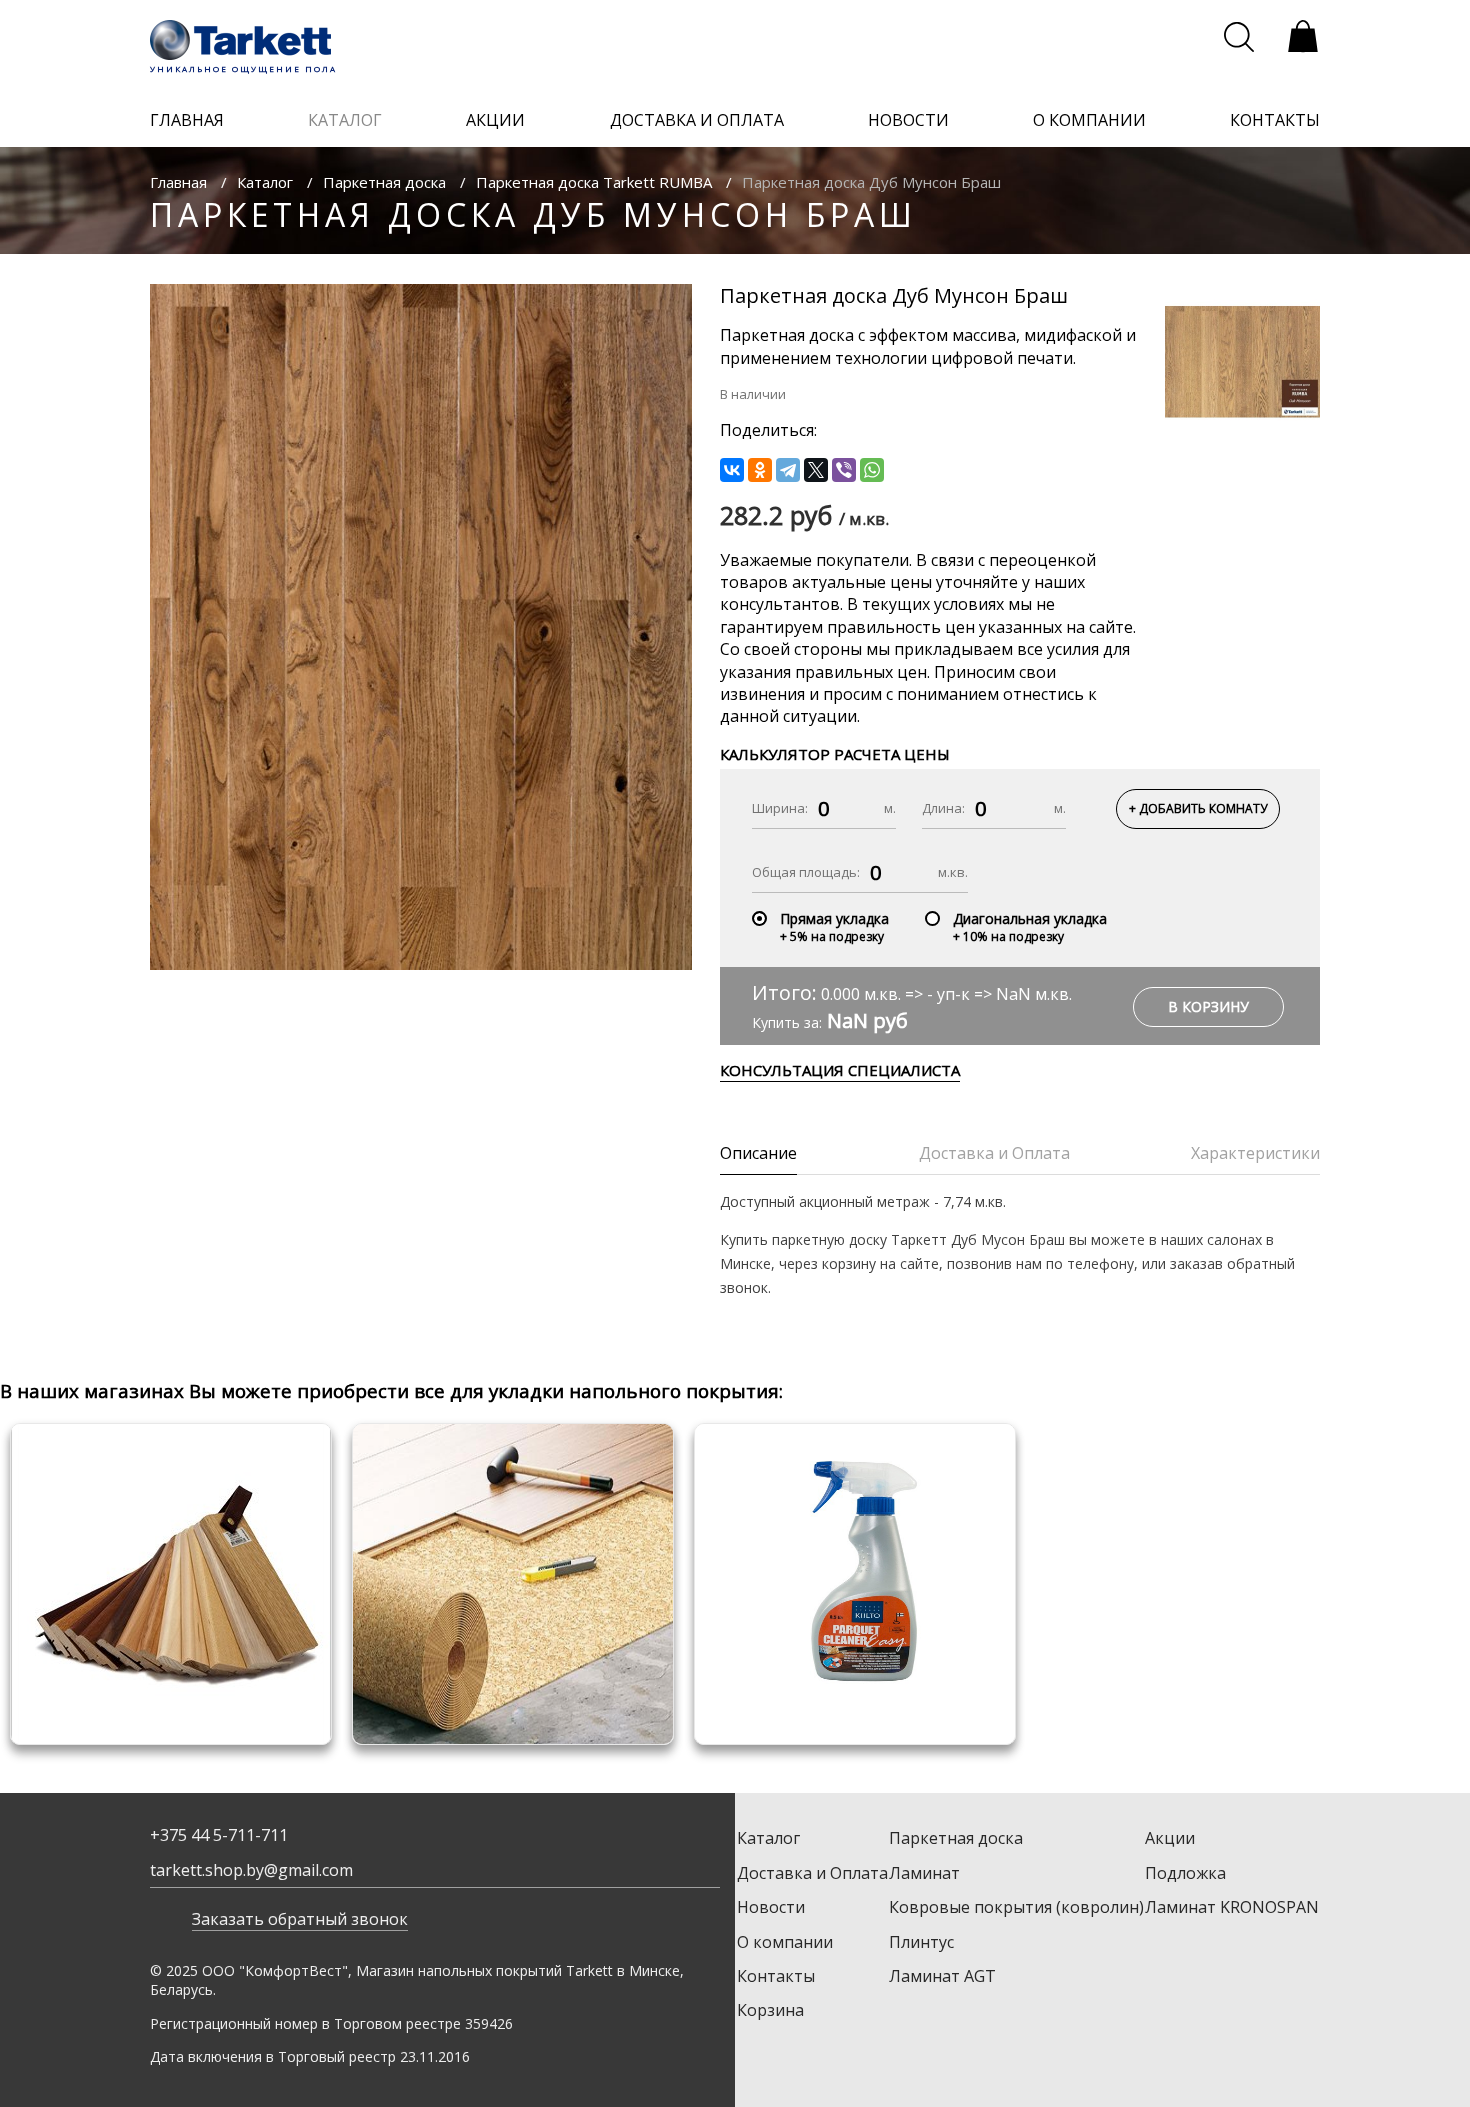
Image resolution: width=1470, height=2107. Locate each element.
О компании (785, 1942)
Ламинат (924, 1873)
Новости (771, 1907)
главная (187, 120)
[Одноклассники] (760, 470)
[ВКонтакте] (732, 470)
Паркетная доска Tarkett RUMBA (594, 182)
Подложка (1185, 1873)
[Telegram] (788, 470)
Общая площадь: (806, 872)
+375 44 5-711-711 (219, 1835)
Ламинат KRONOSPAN (1232, 1907)
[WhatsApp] (872, 470)
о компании (1089, 120)
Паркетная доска (384, 182)
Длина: (943, 808)
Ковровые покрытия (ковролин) (1016, 1907)
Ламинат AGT (942, 1976)
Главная (178, 182)
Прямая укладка (834, 918)
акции (495, 120)
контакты (1275, 120)
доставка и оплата (697, 120)
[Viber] (844, 470)
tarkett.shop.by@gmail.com (251, 1870)
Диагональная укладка (1030, 918)
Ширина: (780, 808)
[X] (816, 470)
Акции (1170, 1838)
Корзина (770, 2010)
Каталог (265, 182)
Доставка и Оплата (812, 1873)
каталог (345, 120)
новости (908, 120)
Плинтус (921, 1942)
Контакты (776, 1976)
